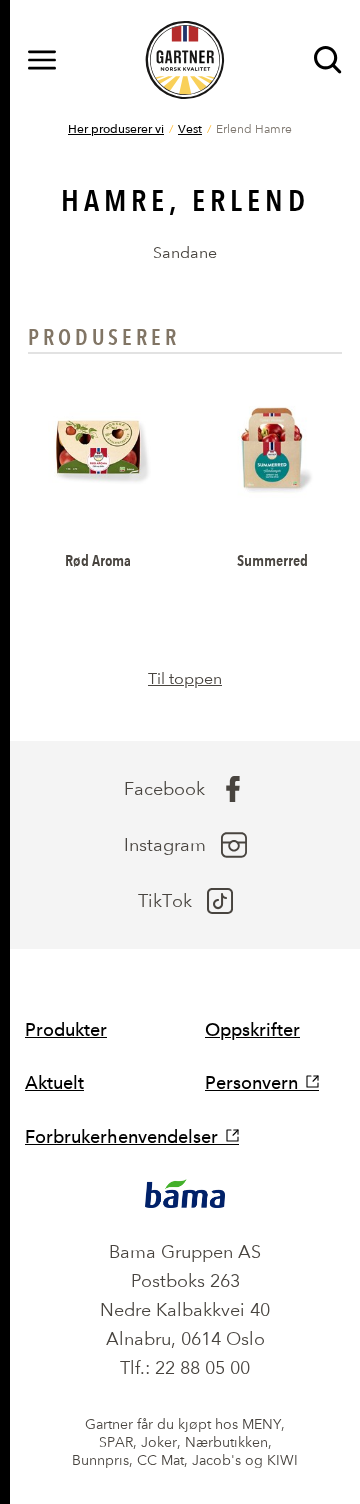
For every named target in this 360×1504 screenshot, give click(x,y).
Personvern (251, 1082)
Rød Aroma (98, 560)
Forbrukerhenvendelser (121, 1136)
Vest (190, 128)
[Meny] (42, 60)
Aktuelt (54, 1082)
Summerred (272, 560)
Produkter (66, 1029)
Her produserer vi (116, 128)
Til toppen (185, 678)
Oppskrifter (252, 1029)
